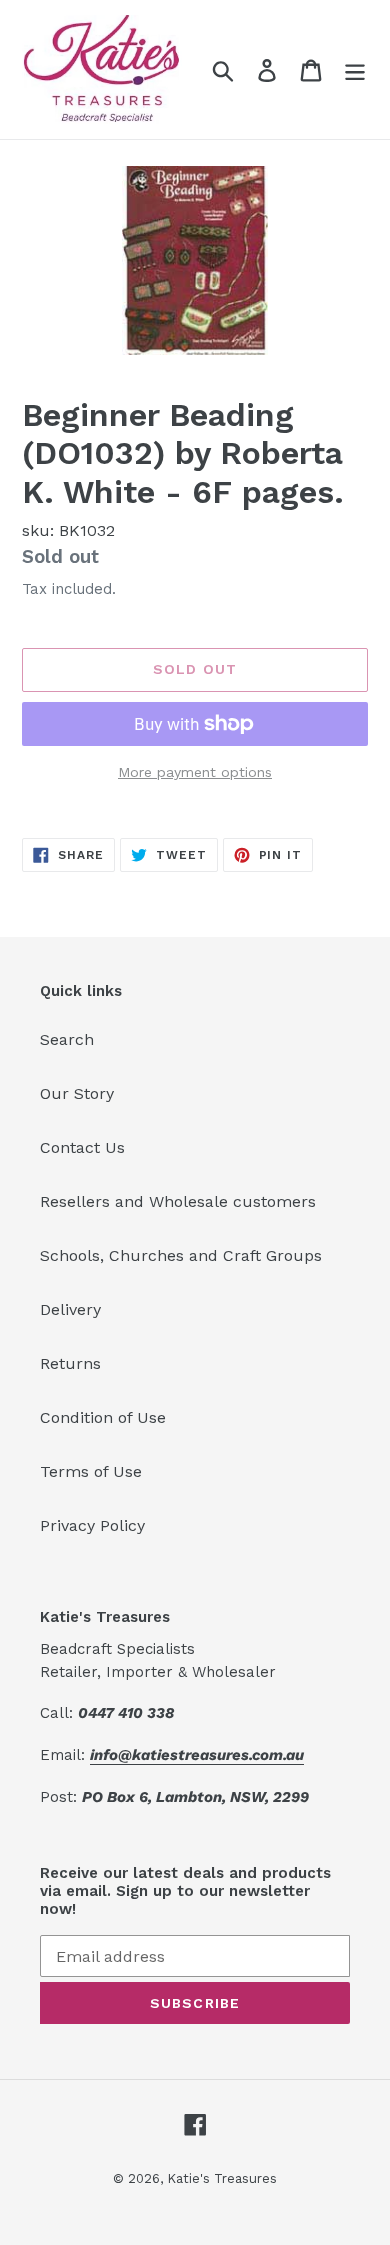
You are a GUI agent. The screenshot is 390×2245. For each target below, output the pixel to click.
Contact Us (82, 1147)
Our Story (77, 1093)
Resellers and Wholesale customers (178, 1201)
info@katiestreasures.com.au (197, 1755)
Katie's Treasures (222, 2178)
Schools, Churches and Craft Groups (181, 1255)
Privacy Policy (92, 1525)
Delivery (70, 1309)
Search (67, 1039)
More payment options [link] (195, 772)
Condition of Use (103, 1417)
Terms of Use (91, 1471)
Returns (70, 1363)
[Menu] (355, 69)
